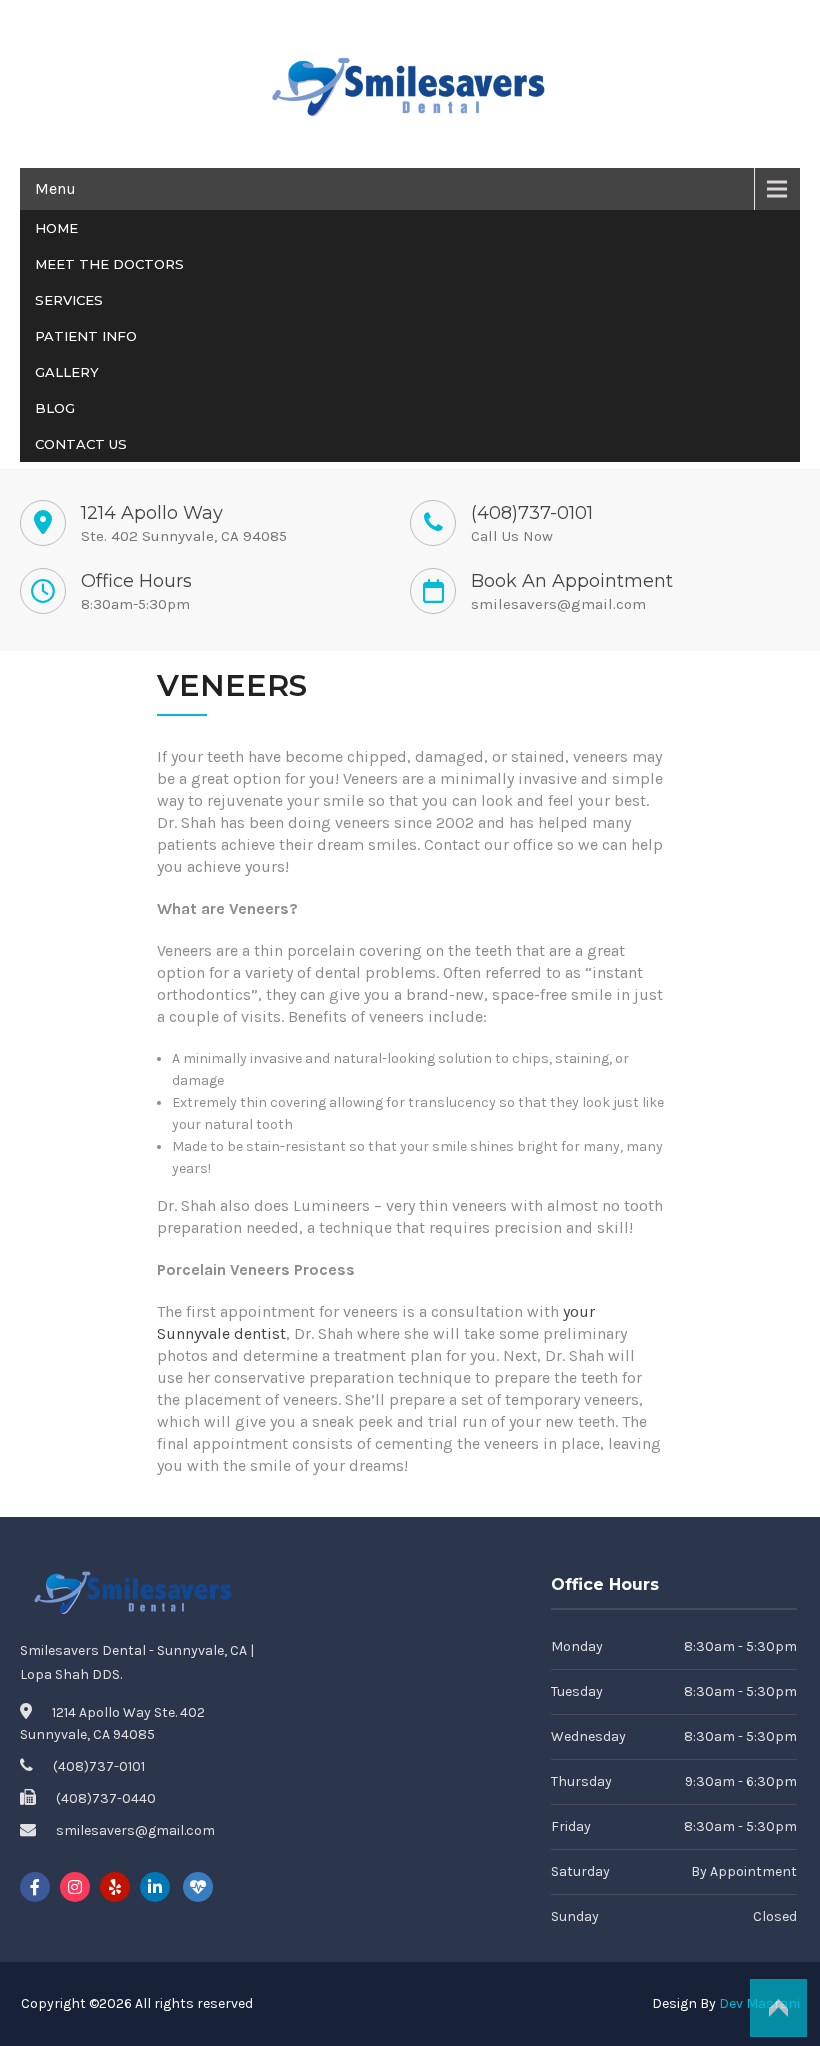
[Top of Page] (778, 2008)
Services (69, 300)
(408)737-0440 (106, 1798)
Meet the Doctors (109, 264)
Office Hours (136, 581)
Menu (55, 188)
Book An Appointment (572, 581)
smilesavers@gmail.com (558, 604)
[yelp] (115, 1887)
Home (56, 228)
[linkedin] (155, 1887)
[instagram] (75, 1887)
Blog (55, 408)
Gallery (67, 372)
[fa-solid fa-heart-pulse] (198, 1887)
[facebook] (35, 1887)
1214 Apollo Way (152, 513)
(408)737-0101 (532, 513)
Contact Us (81, 444)
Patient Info (86, 336)
